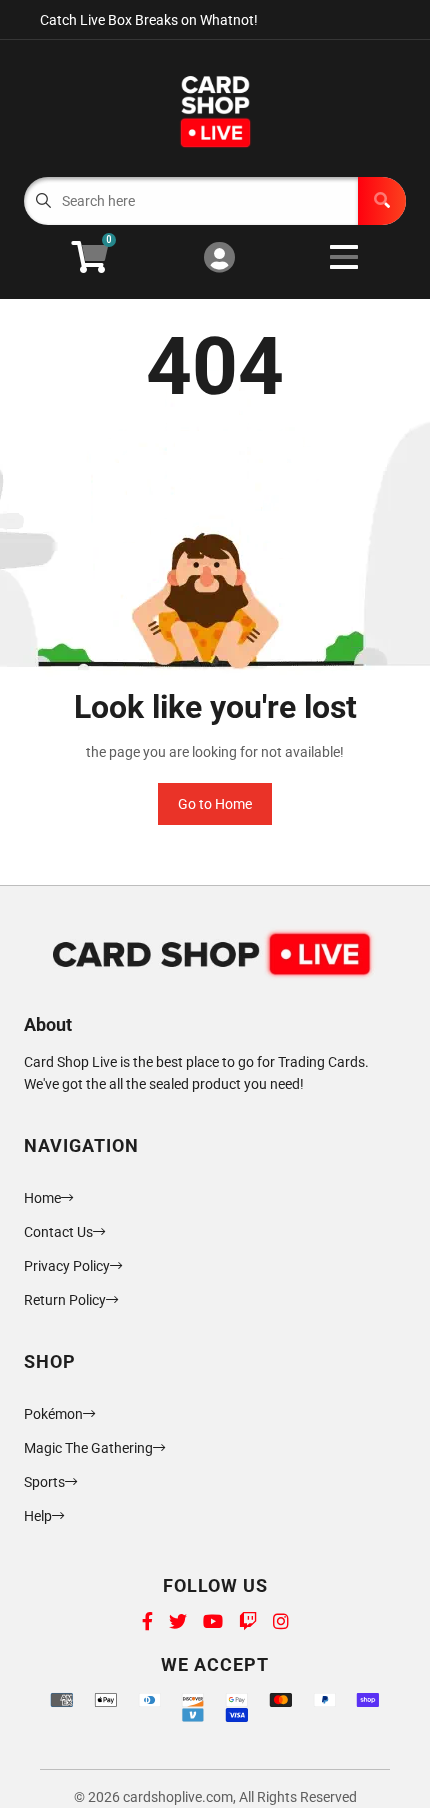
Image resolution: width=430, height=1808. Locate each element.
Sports (44, 1482)
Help (38, 1516)
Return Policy (65, 1300)
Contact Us (58, 1232)
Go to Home (215, 804)
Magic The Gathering (88, 1448)
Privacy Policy (67, 1266)
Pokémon (53, 1414)
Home (42, 1198)
